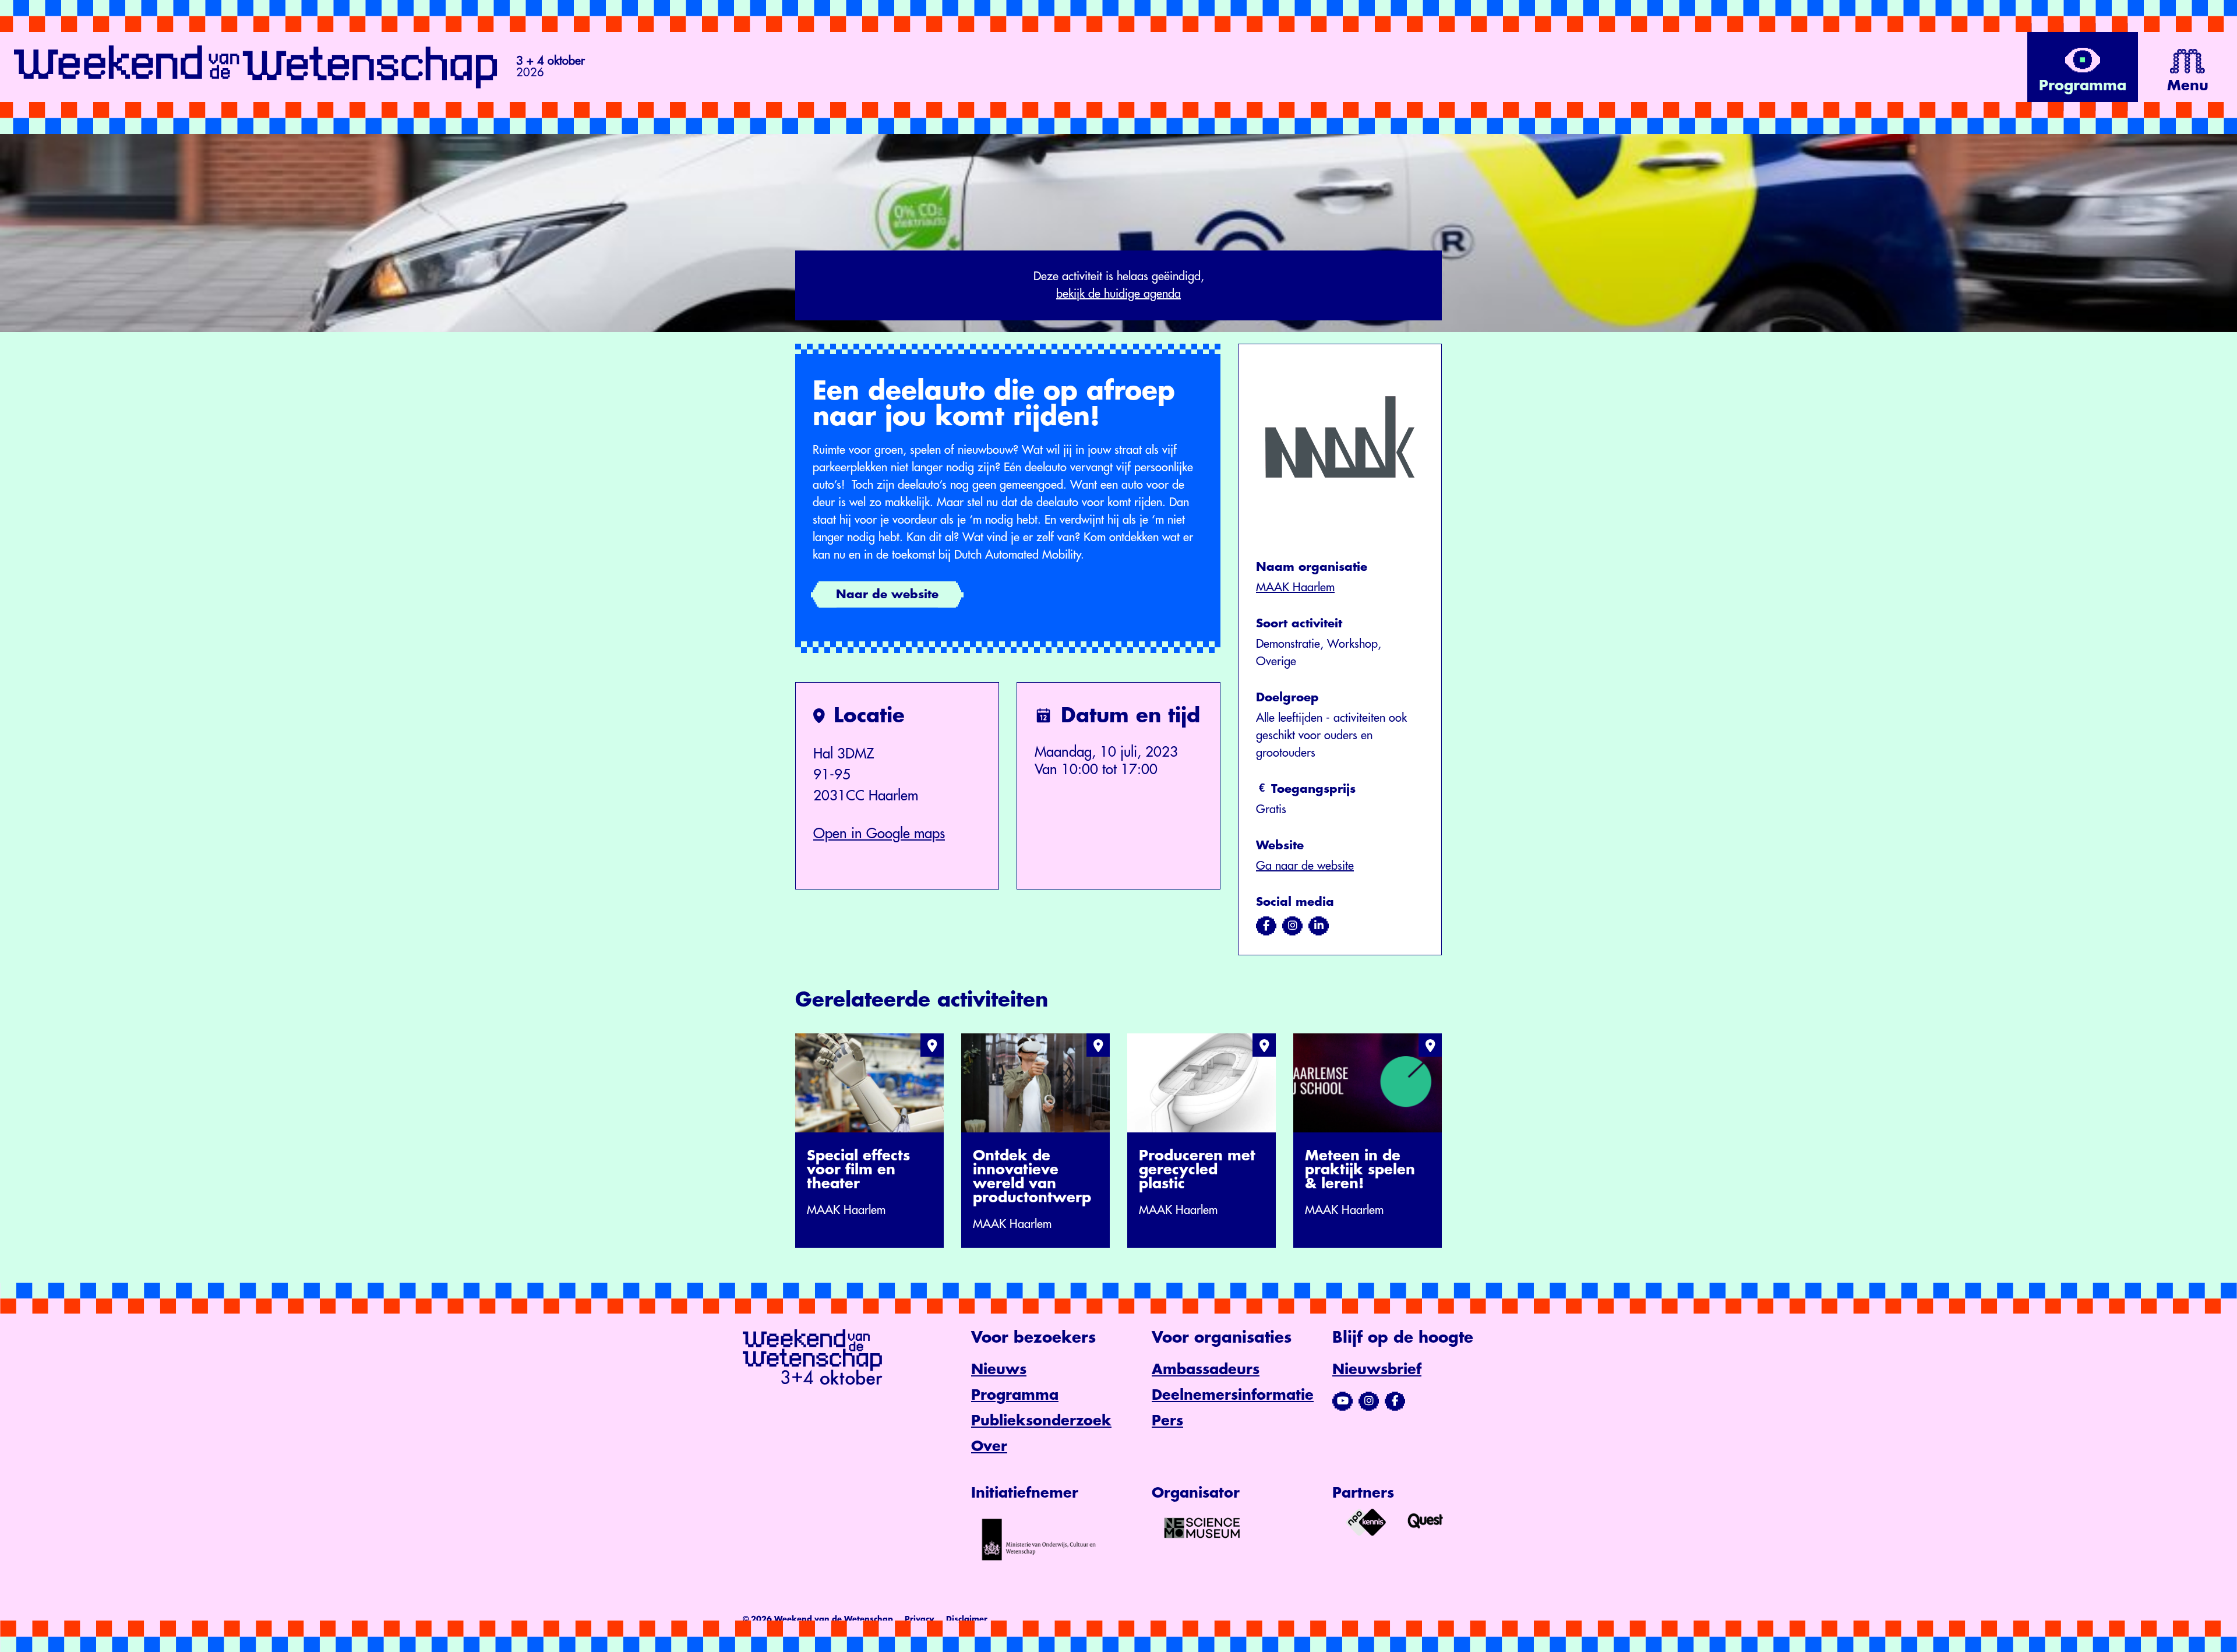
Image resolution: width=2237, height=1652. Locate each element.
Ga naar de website (1305, 866)
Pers (1167, 1421)
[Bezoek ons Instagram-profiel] (1369, 1401)
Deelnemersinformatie (1233, 1395)
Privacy (920, 1619)
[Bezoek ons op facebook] (1266, 926)
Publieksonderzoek (1041, 1421)
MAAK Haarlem (1295, 587)
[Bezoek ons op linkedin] (1319, 926)
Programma (1015, 1395)
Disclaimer (967, 1619)
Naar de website (887, 594)
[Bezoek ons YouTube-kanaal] (1342, 1401)
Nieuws (999, 1369)
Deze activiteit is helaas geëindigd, (1119, 285)
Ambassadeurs (1206, 1369)
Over (989, 1446)
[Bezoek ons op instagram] (1292, 926)
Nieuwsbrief (1377, 1369)
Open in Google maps (879, 834)
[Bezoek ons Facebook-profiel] (1395, 1401)
